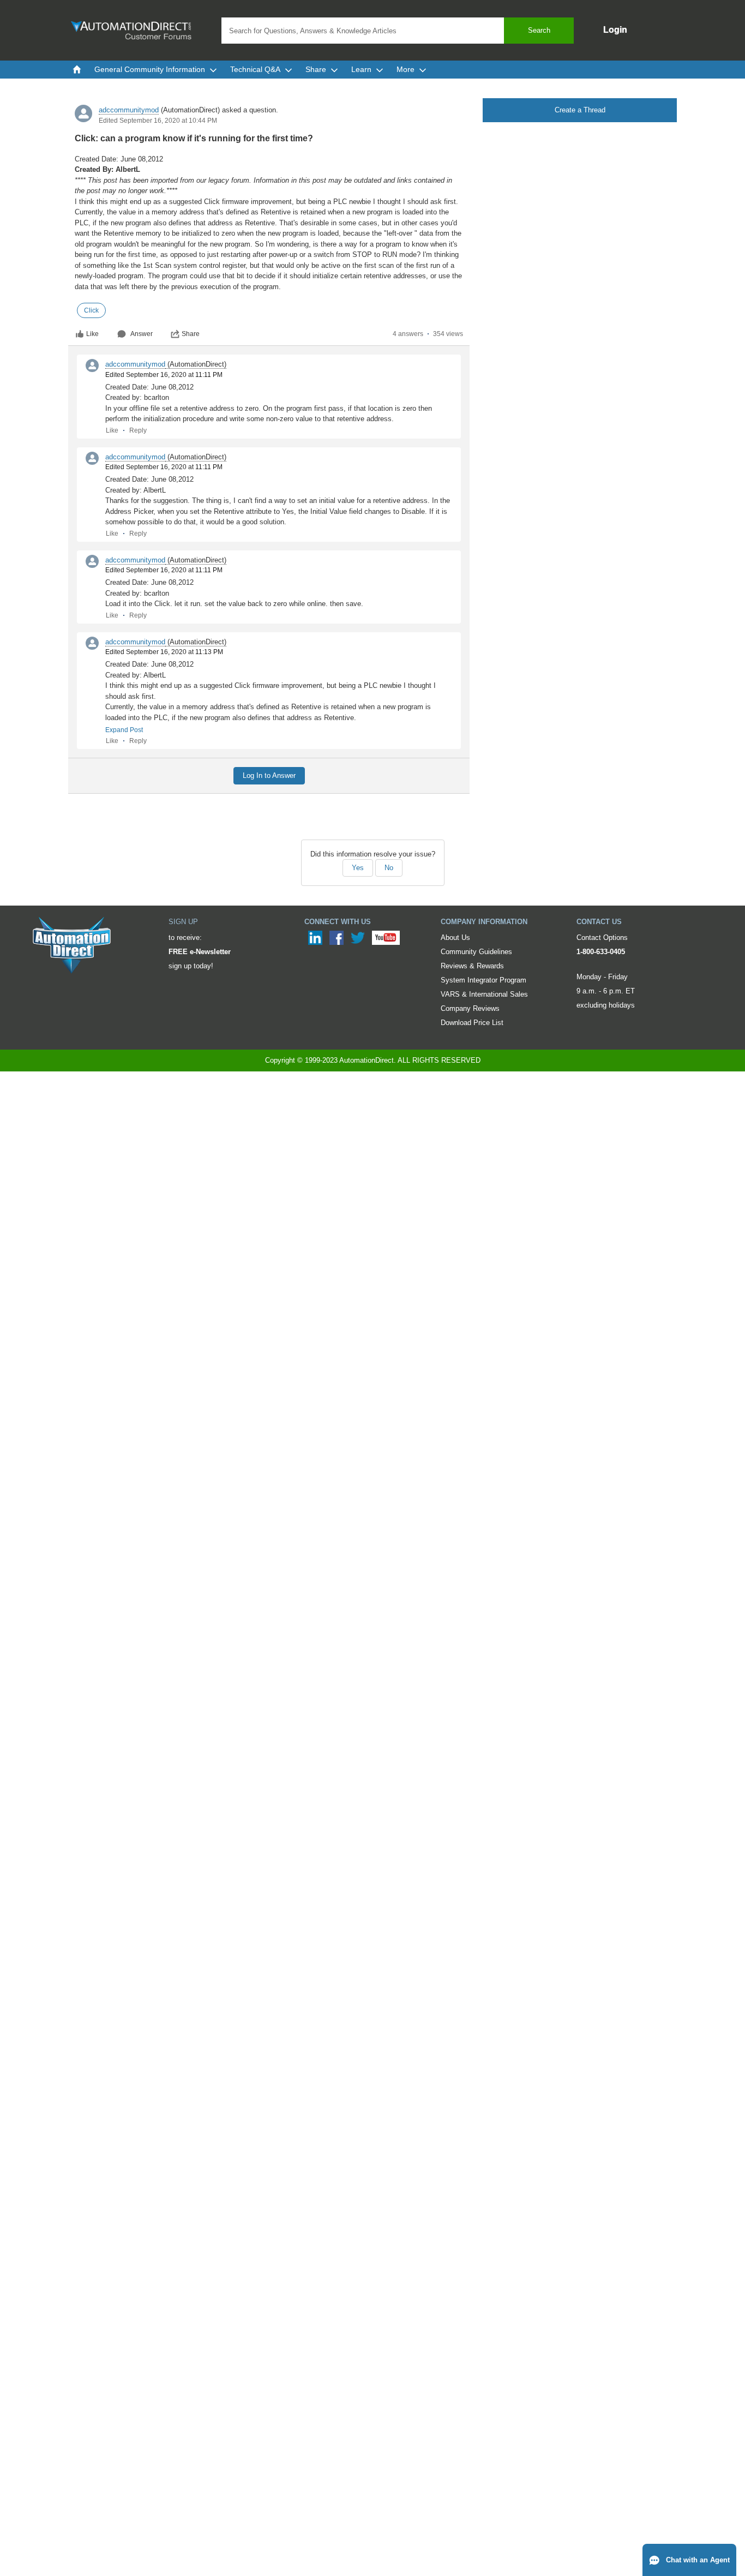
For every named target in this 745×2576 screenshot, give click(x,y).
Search (539, 30)
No (389, 868)
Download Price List (472, 1023)
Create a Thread (580, 110)
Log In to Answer (269, 775)
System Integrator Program (483, 980)
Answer (142, 334)
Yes (358, 868)
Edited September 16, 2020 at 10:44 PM (158, 121)
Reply (138, 430)
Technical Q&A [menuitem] (255, 69)
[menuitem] (77, 69)
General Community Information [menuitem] (150, 69)
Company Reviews (470, 1008)
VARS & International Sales (484, 994)
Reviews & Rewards (472, 966)
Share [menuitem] (316, 69)
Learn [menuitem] (361, 69)
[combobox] (398, 31)
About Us (455, 937)
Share (191, 334)
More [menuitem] (405, 69)
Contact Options (602, 937)
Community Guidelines (476, 952)
